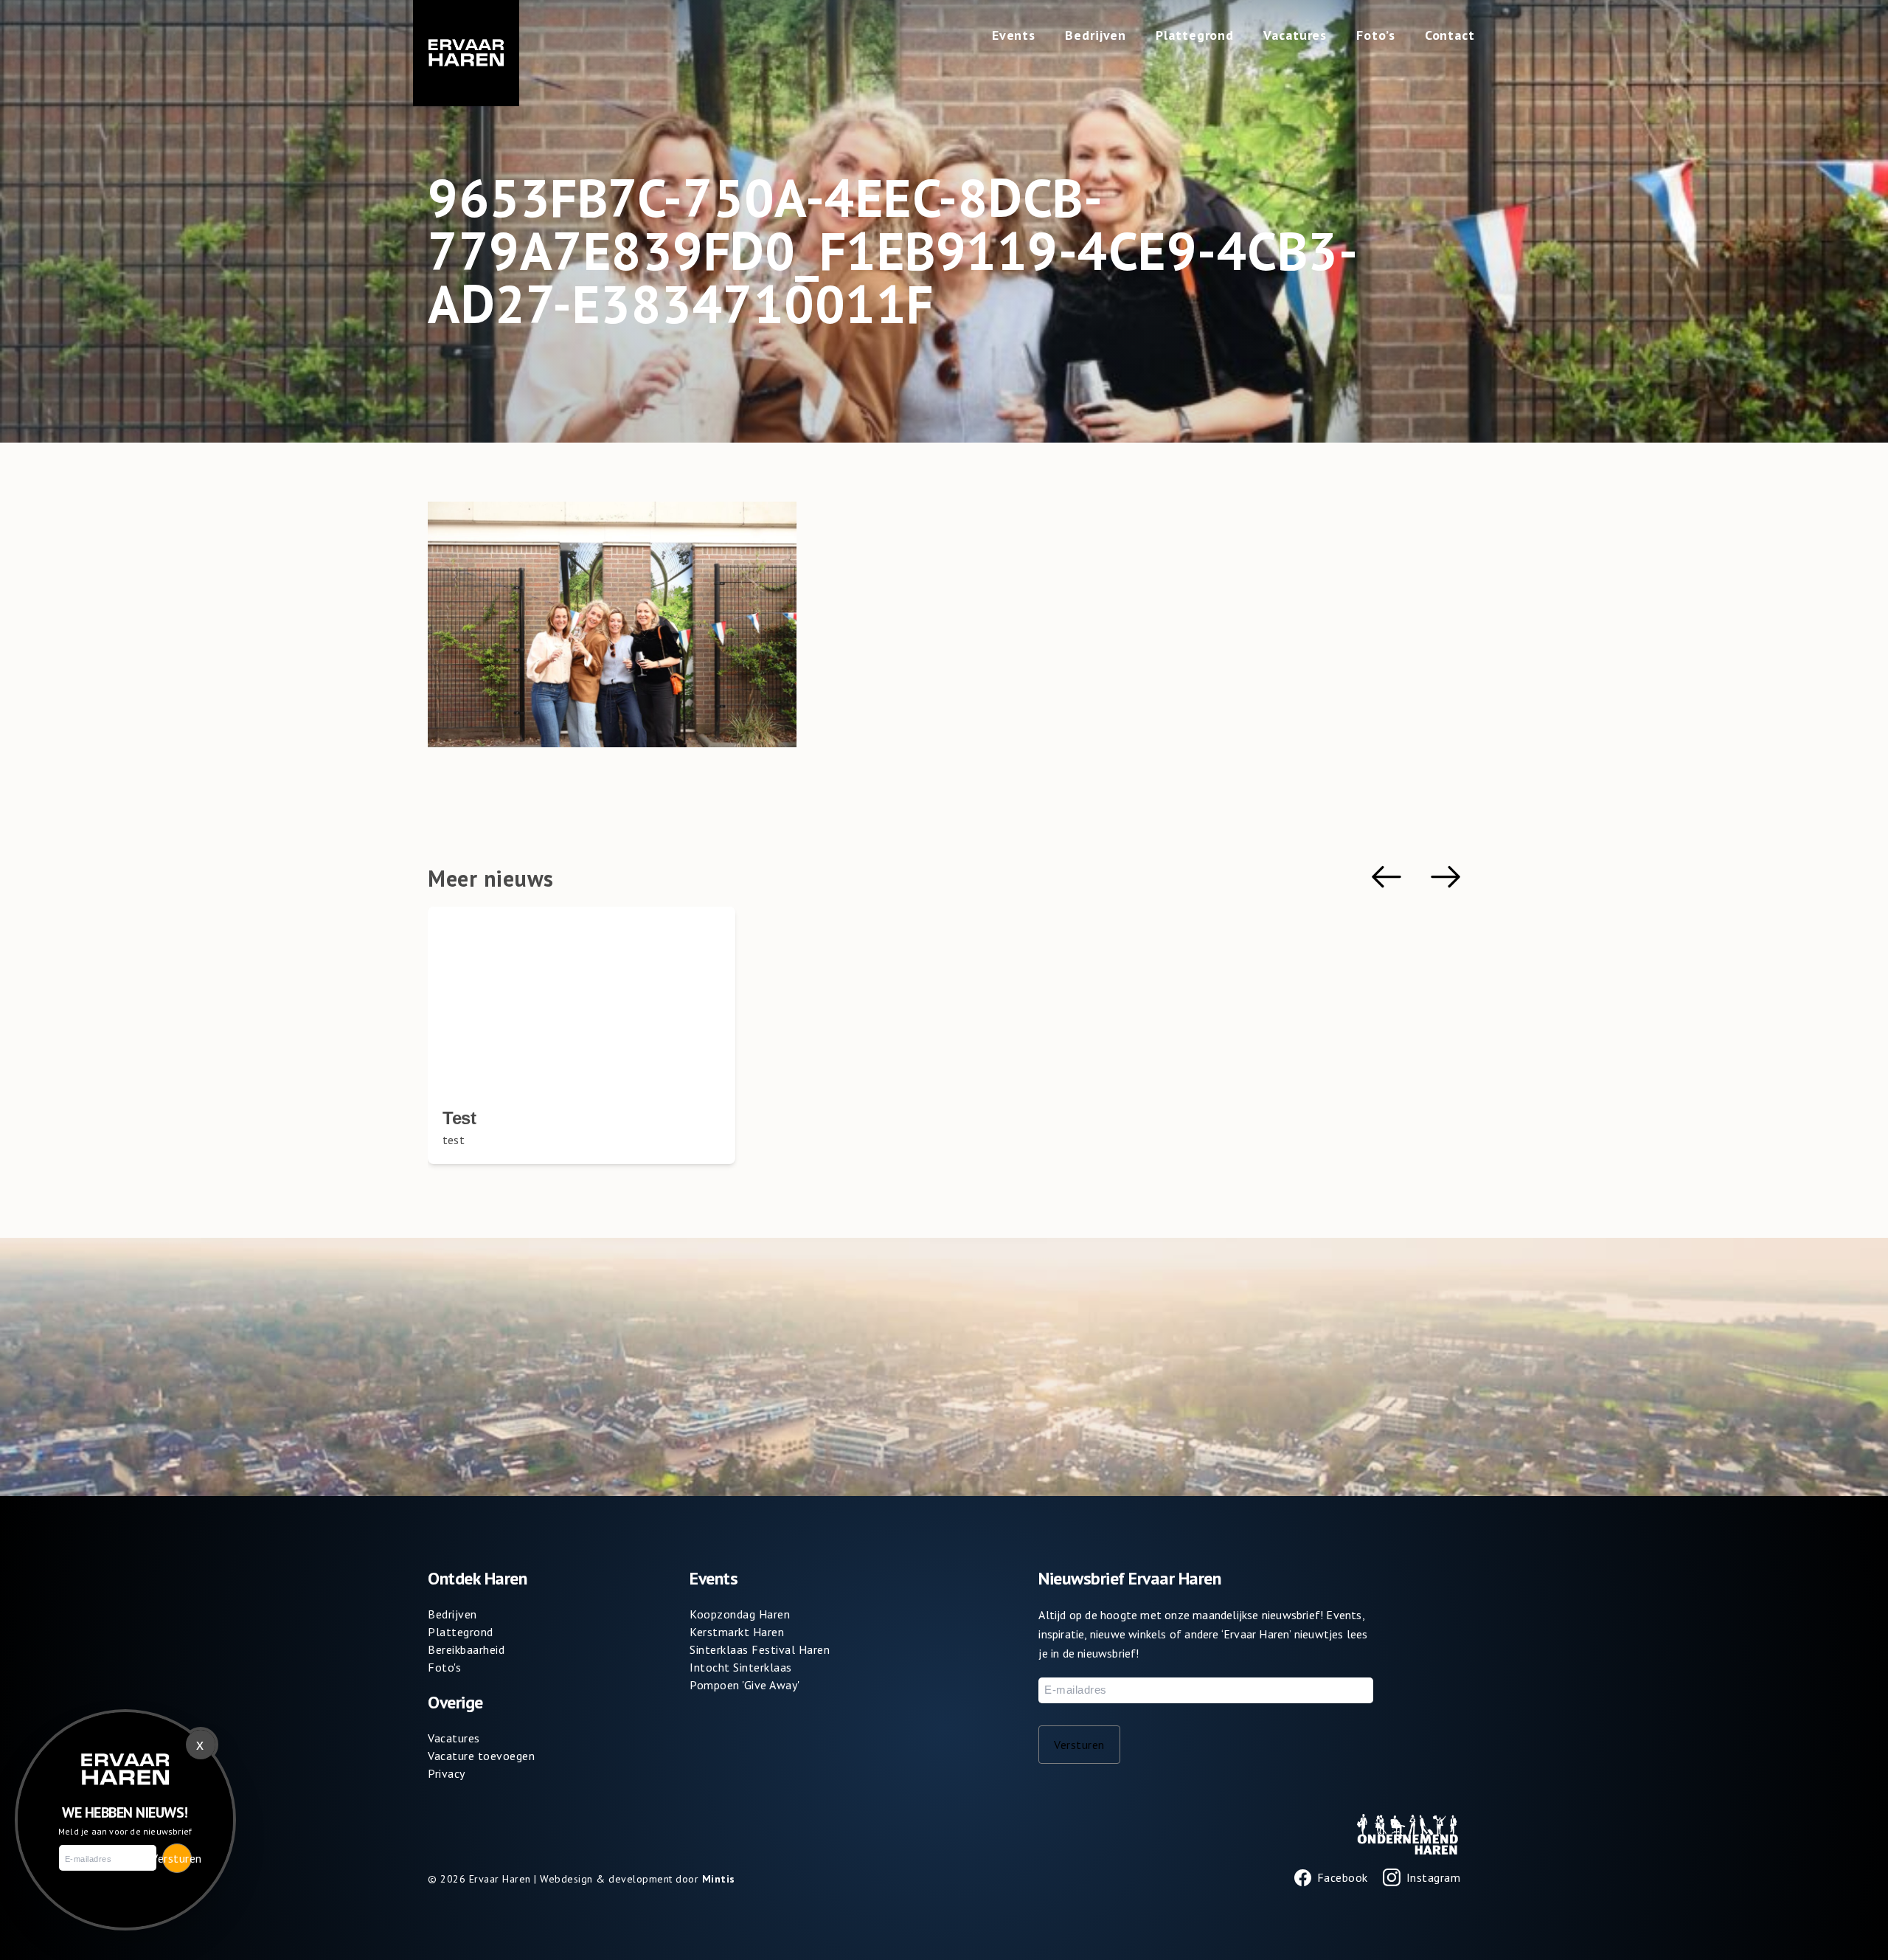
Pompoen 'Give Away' (745, 1685)
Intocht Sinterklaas (741, 1667)
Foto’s (1375, 35)
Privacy (447, 1773)
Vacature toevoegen (481, 1756)
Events (1014, 35)
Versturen (1079, 1745)
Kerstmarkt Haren (737, 1632)
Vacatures (1295, 35)
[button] (1386, 877)
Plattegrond (1195, 35)
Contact (1450, 35)
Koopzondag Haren (740, 1614)
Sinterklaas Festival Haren (760, 1649)
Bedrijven (1096, 35)
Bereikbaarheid (466, 1649)
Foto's (444, 1667)
